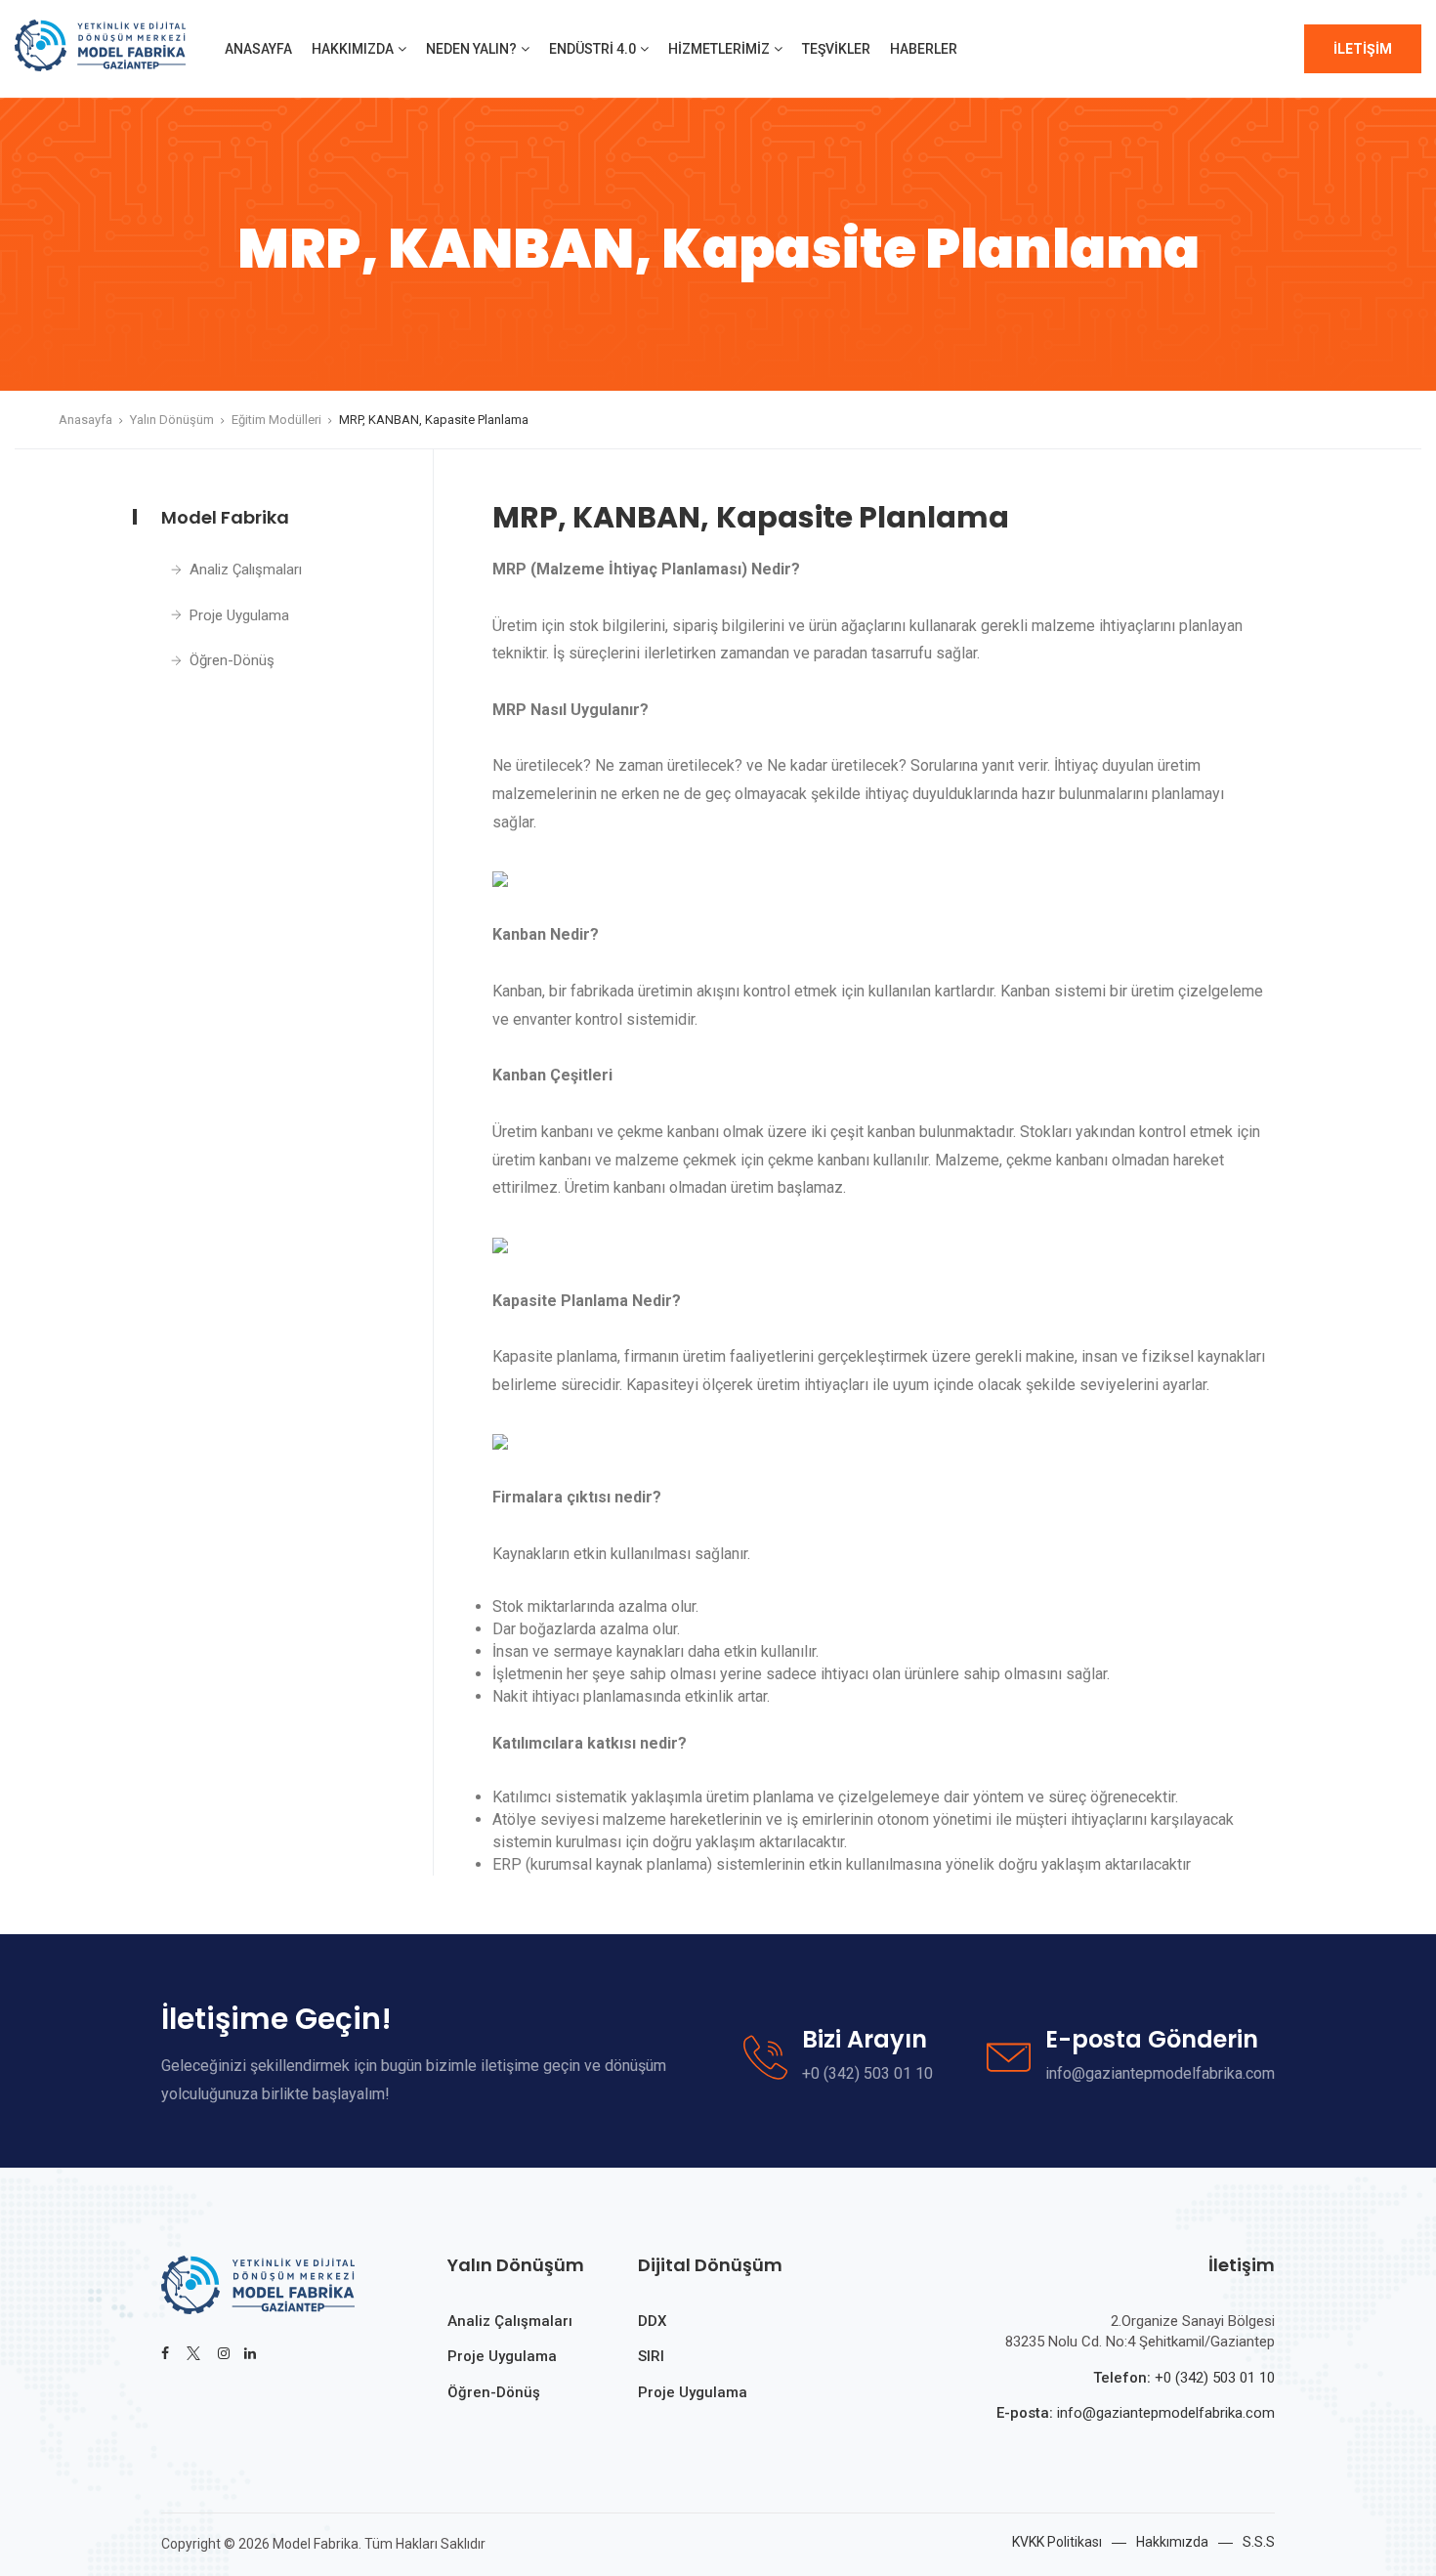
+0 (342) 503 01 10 (1215, 2378)
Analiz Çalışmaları (246, 570)
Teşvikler (836, 49)
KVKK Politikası (1057, 2542)
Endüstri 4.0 (592, 49)
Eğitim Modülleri (276, 420)
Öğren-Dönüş (232, 660)
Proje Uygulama (239, 615)
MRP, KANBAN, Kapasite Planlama (434, 420)
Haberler (924, 49)
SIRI (651, 2356)
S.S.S (1259, 2542)
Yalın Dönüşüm (172, 420)
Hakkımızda (353, 49)
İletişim (1363, 49)
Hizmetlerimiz (719, 49)
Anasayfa (258, 49)
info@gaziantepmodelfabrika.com (1164, 2413)
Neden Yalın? (471, 49)
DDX (652, 2321)
